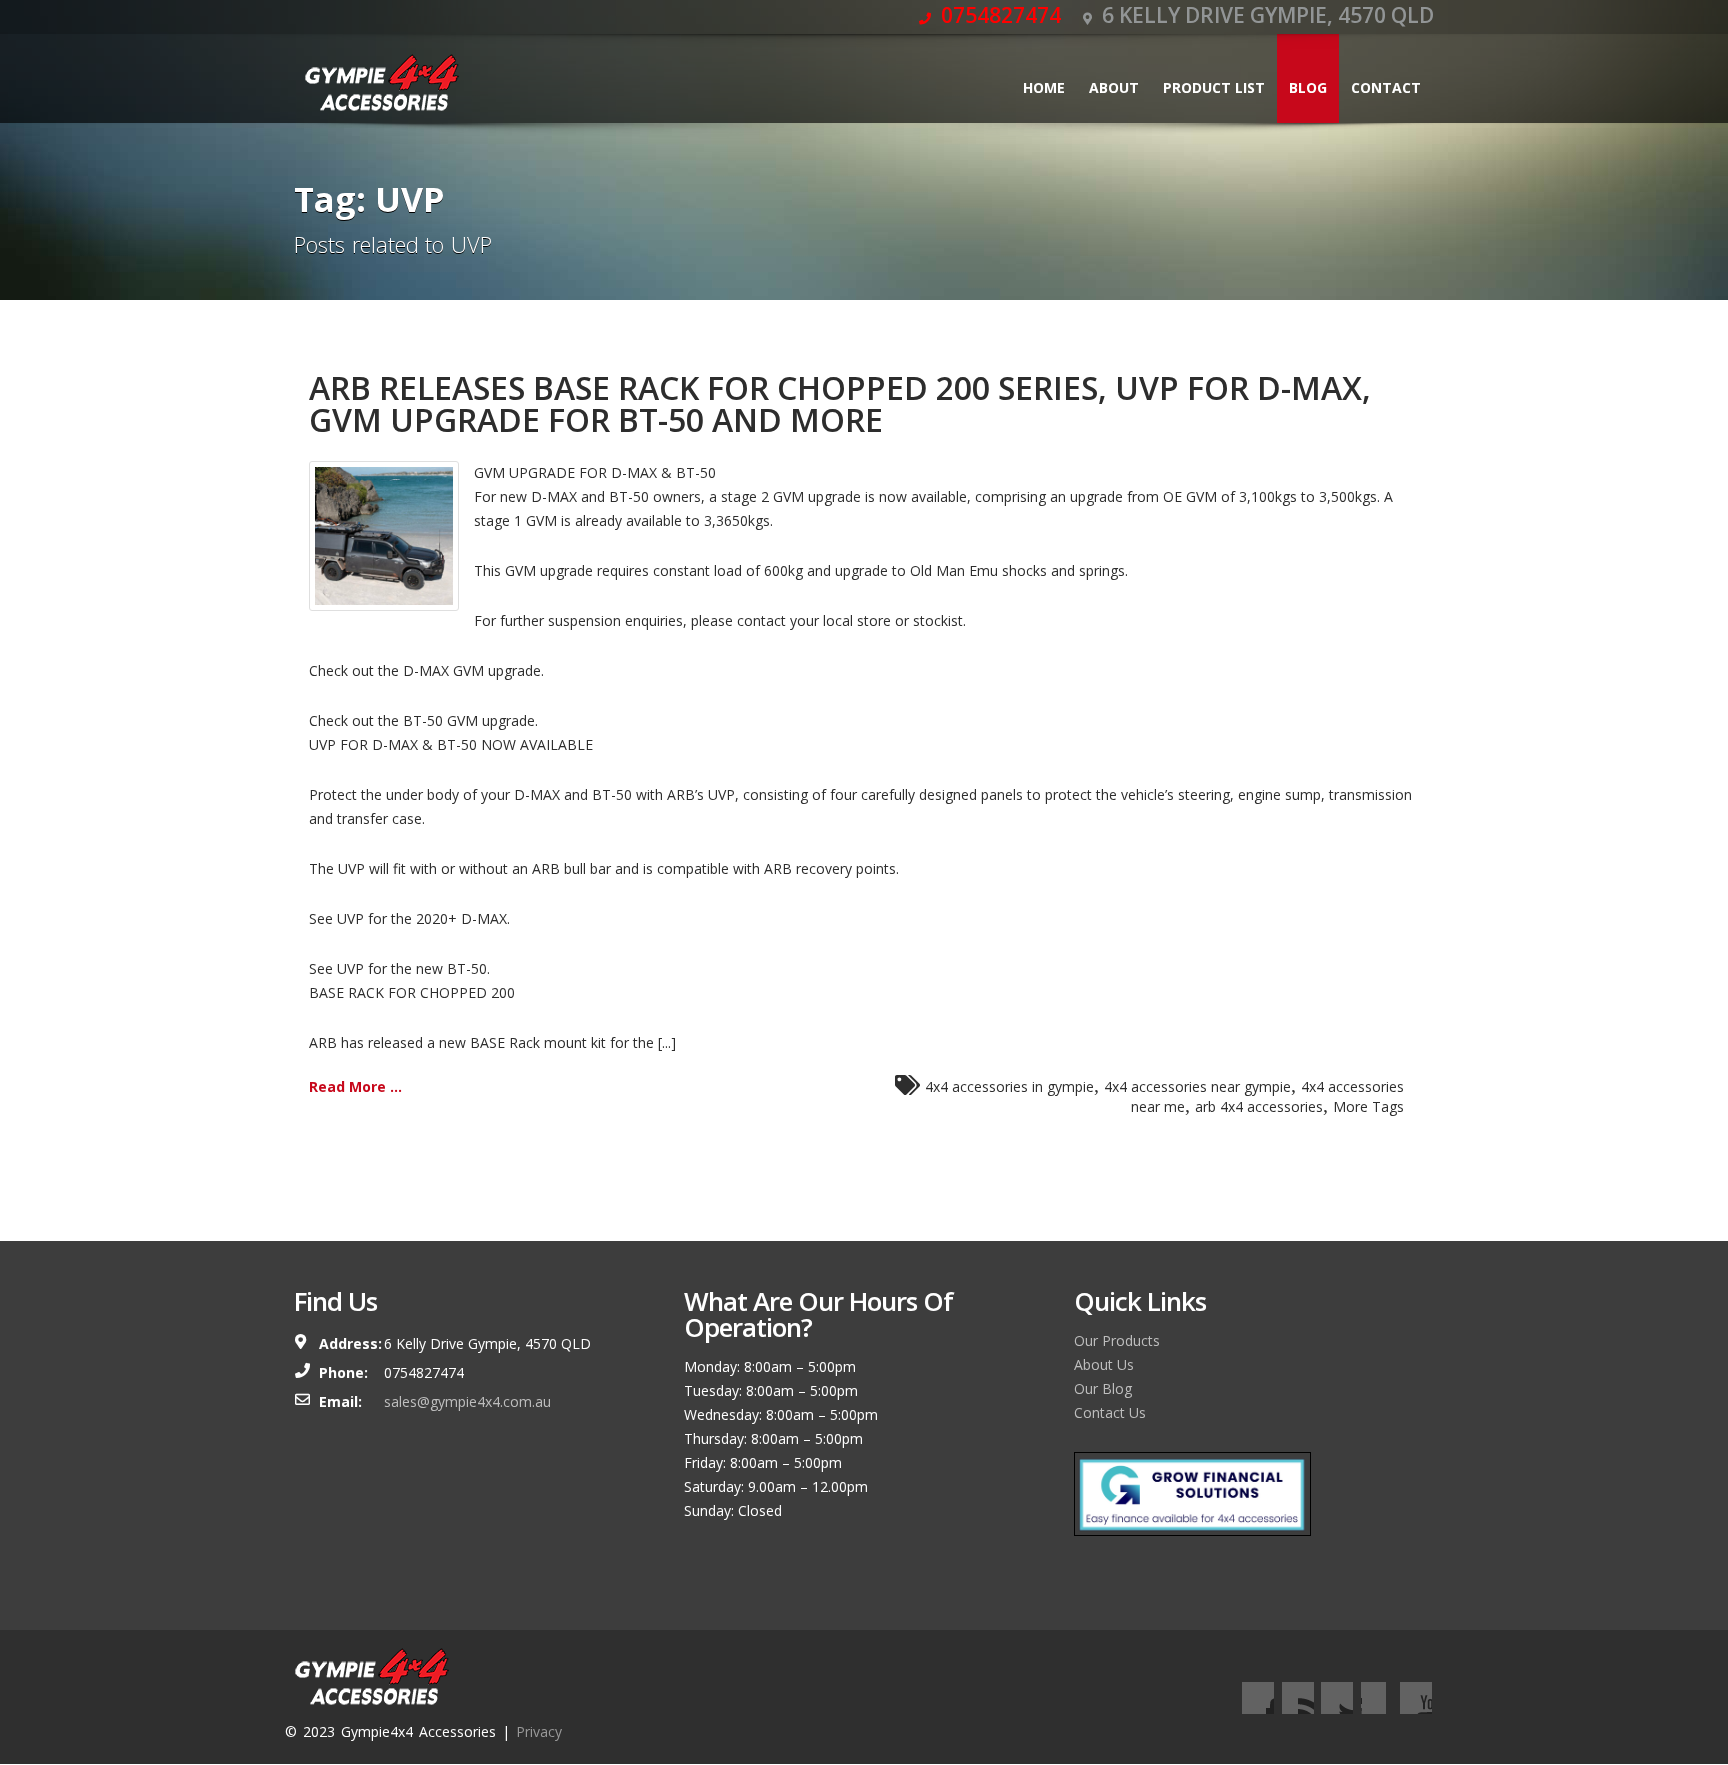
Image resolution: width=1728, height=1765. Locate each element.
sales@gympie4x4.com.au (467, 1401)
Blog (1308, 87)
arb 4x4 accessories (1259, 1106)
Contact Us (1110, 1412)
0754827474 (998, 15)
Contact (1386, 87)
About (1114, 87)
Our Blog (1103, 1388)
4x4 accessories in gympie (1009, 1086)
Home (1044, 87)
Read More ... (355, 1086)
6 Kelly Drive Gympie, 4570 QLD (1265, 15)
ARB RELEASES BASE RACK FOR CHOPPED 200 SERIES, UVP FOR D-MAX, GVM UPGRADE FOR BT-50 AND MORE (840, 403)
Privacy (539, 1731)
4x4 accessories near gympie (1197, 1086)
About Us (1104, 1364)
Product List (1214, 87)
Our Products (1117, 1340)
